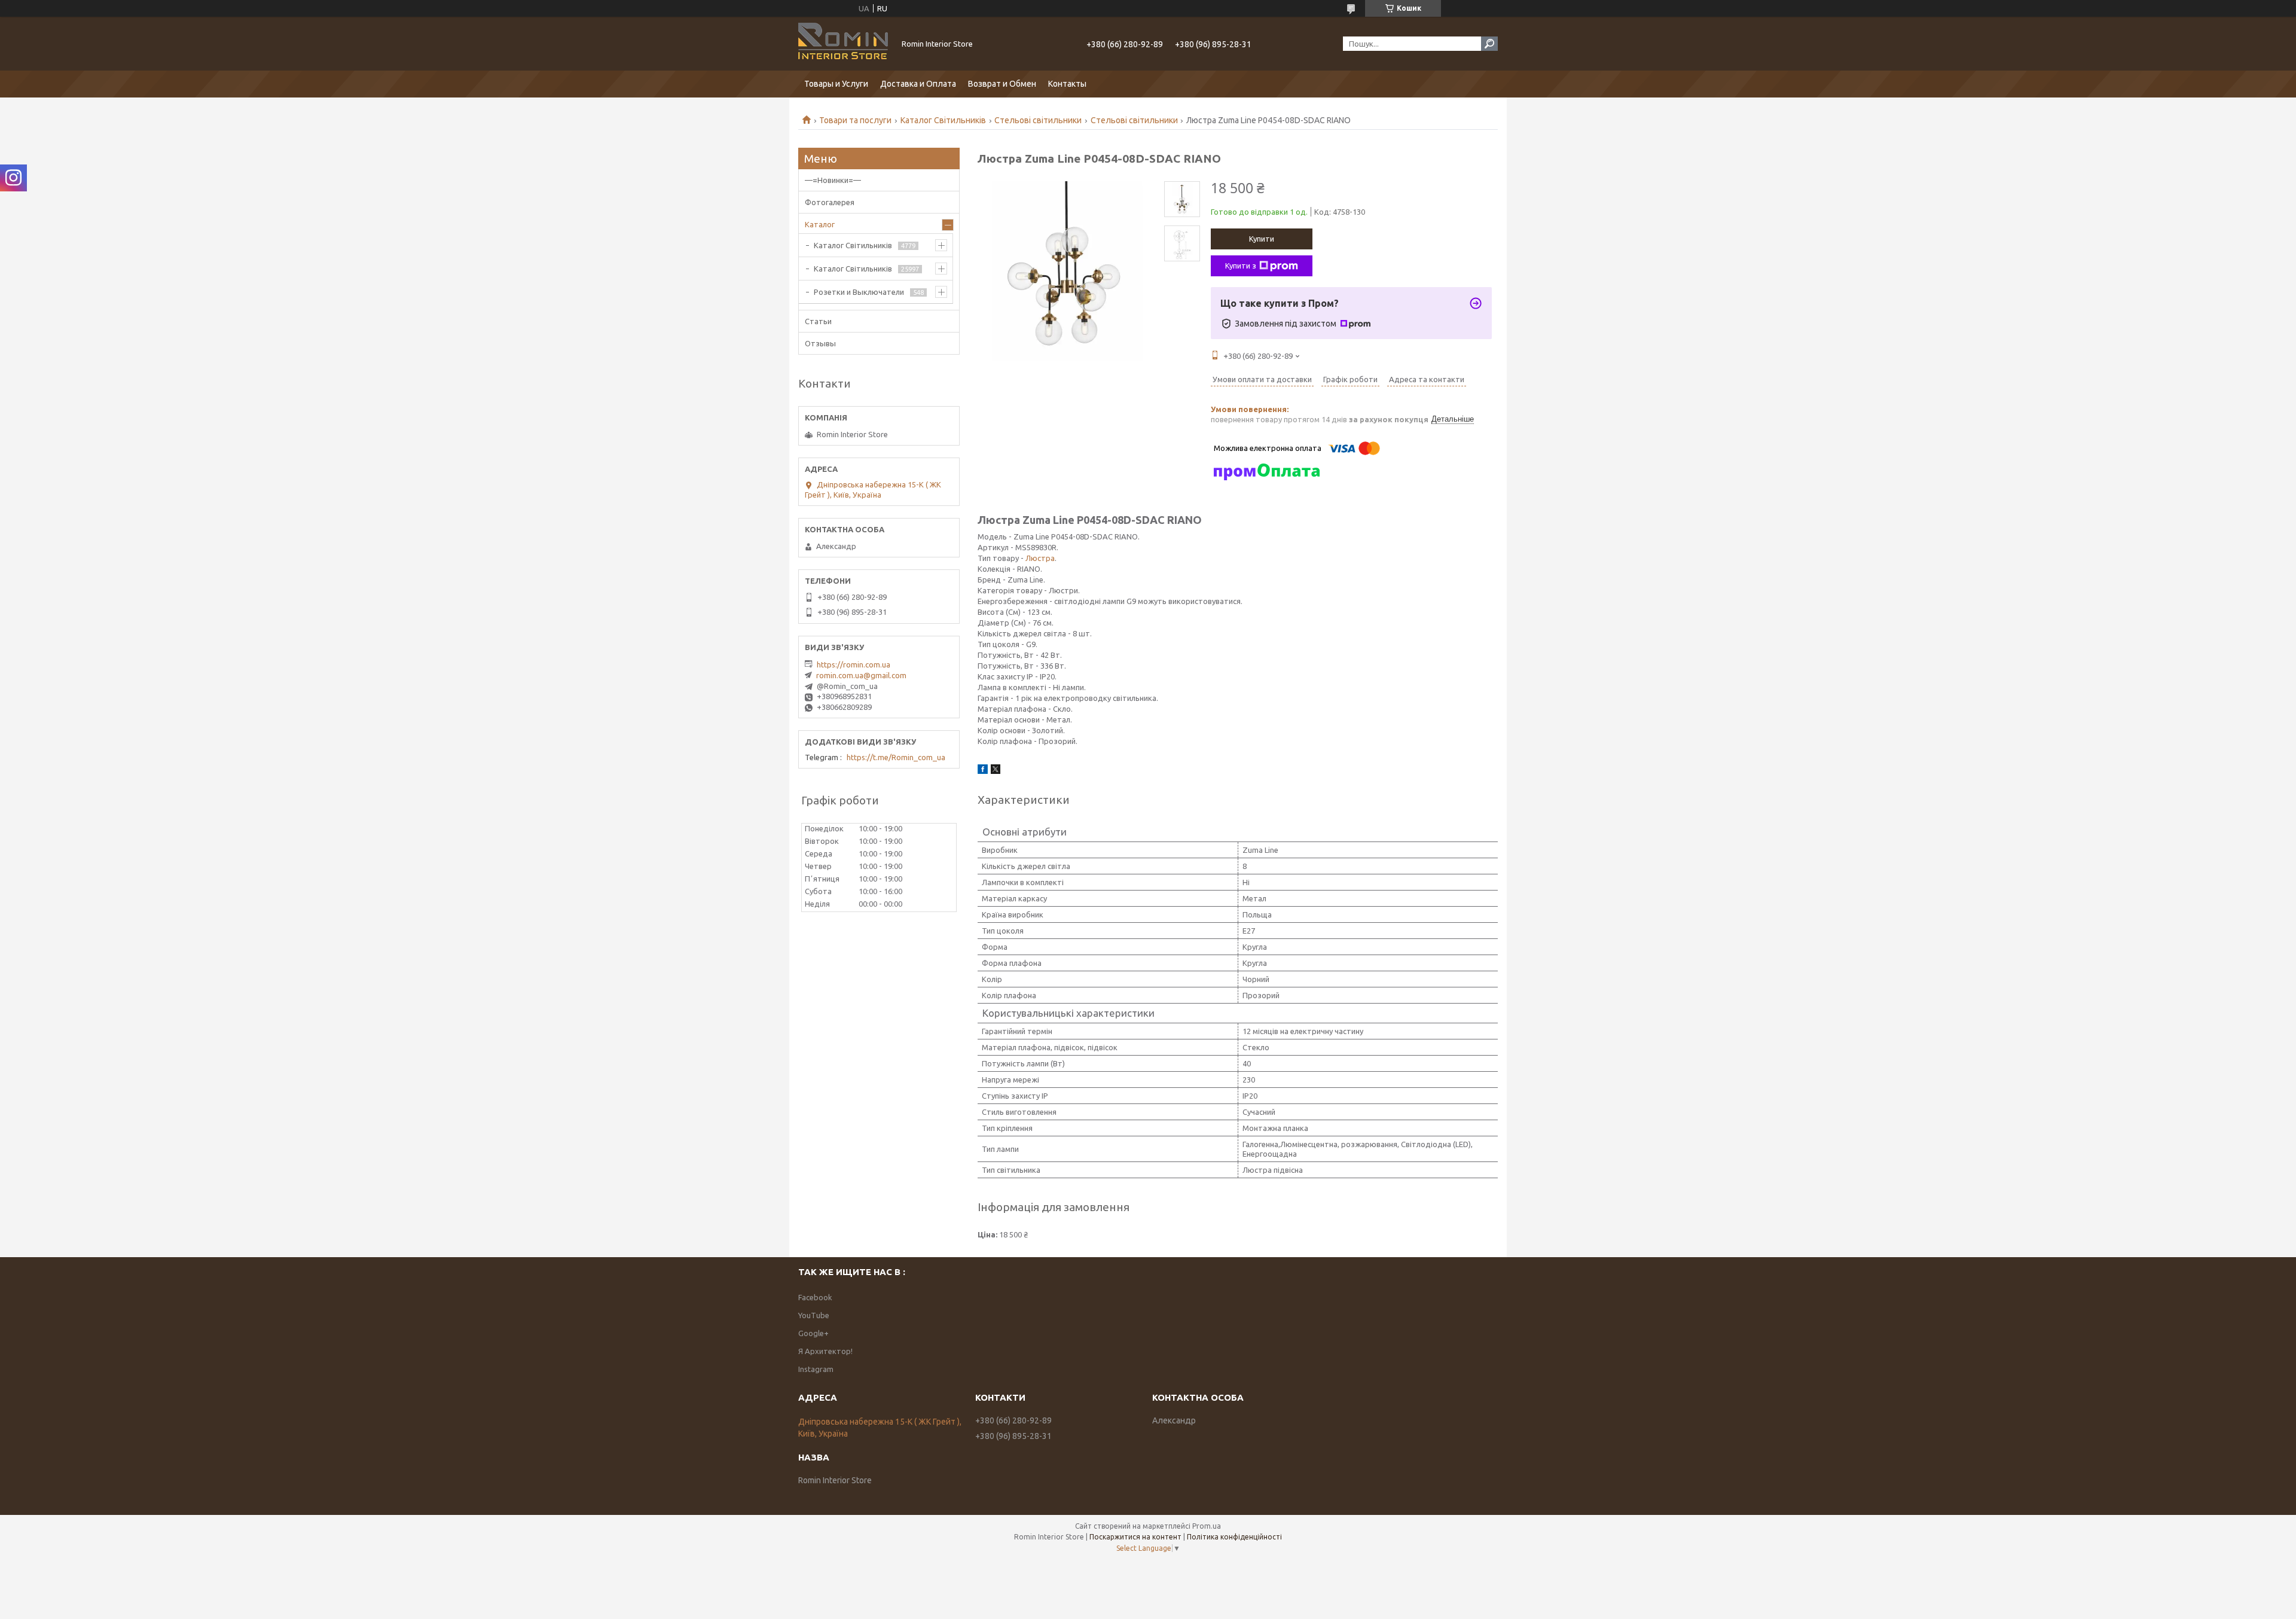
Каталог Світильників (943, 120)
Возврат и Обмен (1002, 84)
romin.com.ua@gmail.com (861, 675)
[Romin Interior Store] (843, 44)
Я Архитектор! (825, 1351)
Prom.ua (1207, 1526)
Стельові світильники (1038, 120)
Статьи (818, 321)
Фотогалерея (830, 202)
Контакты (1067, 84)
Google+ (813, 1333)
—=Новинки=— (833, 180)
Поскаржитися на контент (1135, 1537)
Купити (1262, 239)
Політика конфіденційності (1234, 1537)
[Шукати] (1489, 44)
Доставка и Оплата (918, 84)
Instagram (816, 1369)
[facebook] (983, 771)
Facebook (815, 1297)
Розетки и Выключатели (859, 292)
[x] (996, 771)
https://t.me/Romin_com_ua (896, 757)
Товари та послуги (855, 120)
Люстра (1040, 558)
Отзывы (820, 343)
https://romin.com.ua (854, 664)
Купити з (1241, 266)
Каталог (820, 224)
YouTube (814, 1315)
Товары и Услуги (836, 84)
